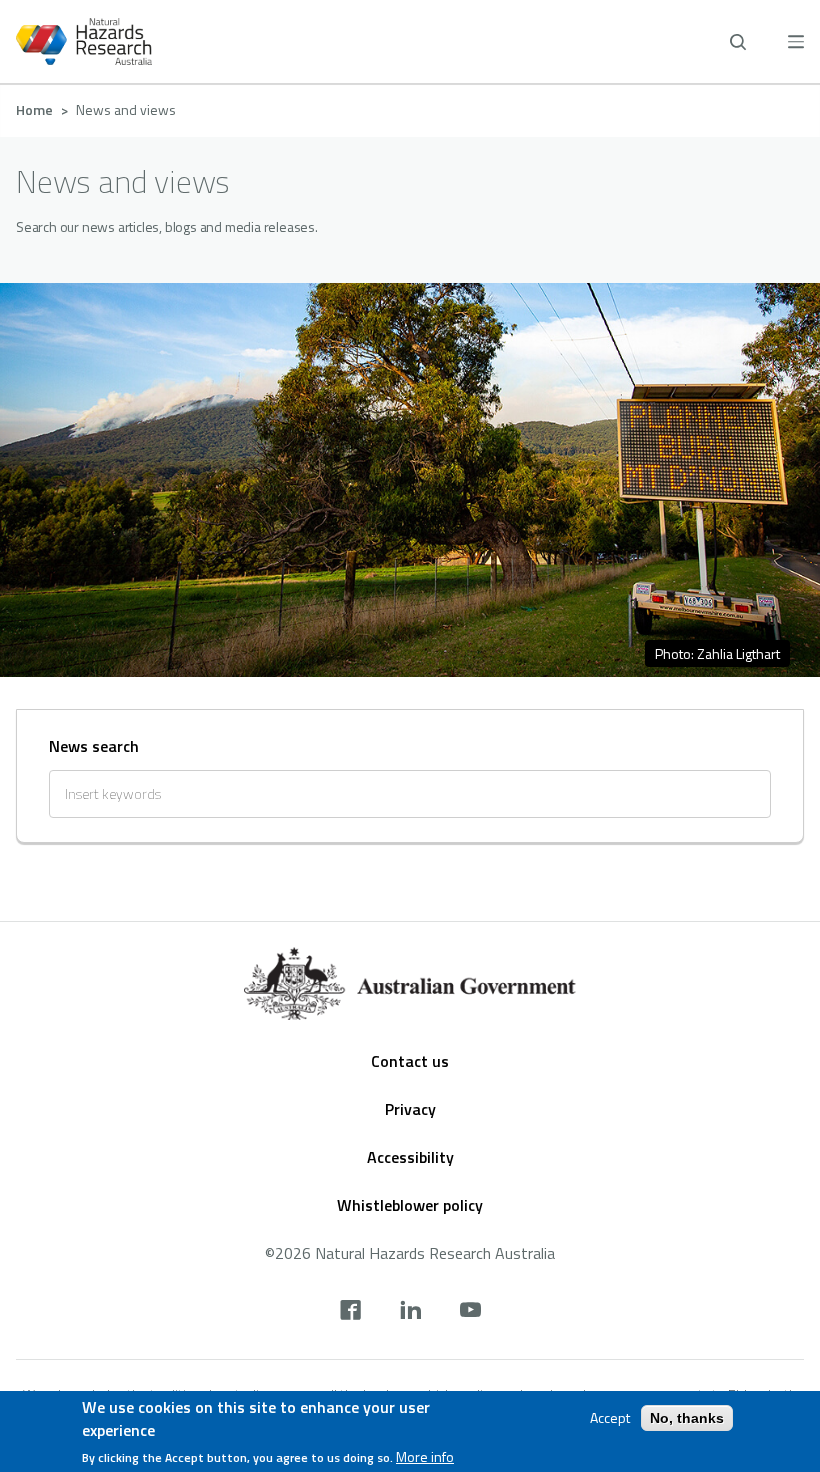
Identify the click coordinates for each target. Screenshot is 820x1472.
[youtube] (470, 1312)
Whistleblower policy (410, 1205)
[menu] (796, 41)
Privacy (410, 1109)
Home (34, 109)
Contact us (410, 1061)
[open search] (738, 42)
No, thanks (687, 1418)
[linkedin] (410, 1312)
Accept (610, 1418)
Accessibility (410, 1157)
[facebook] (350, 1312)
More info (425, 1457)
